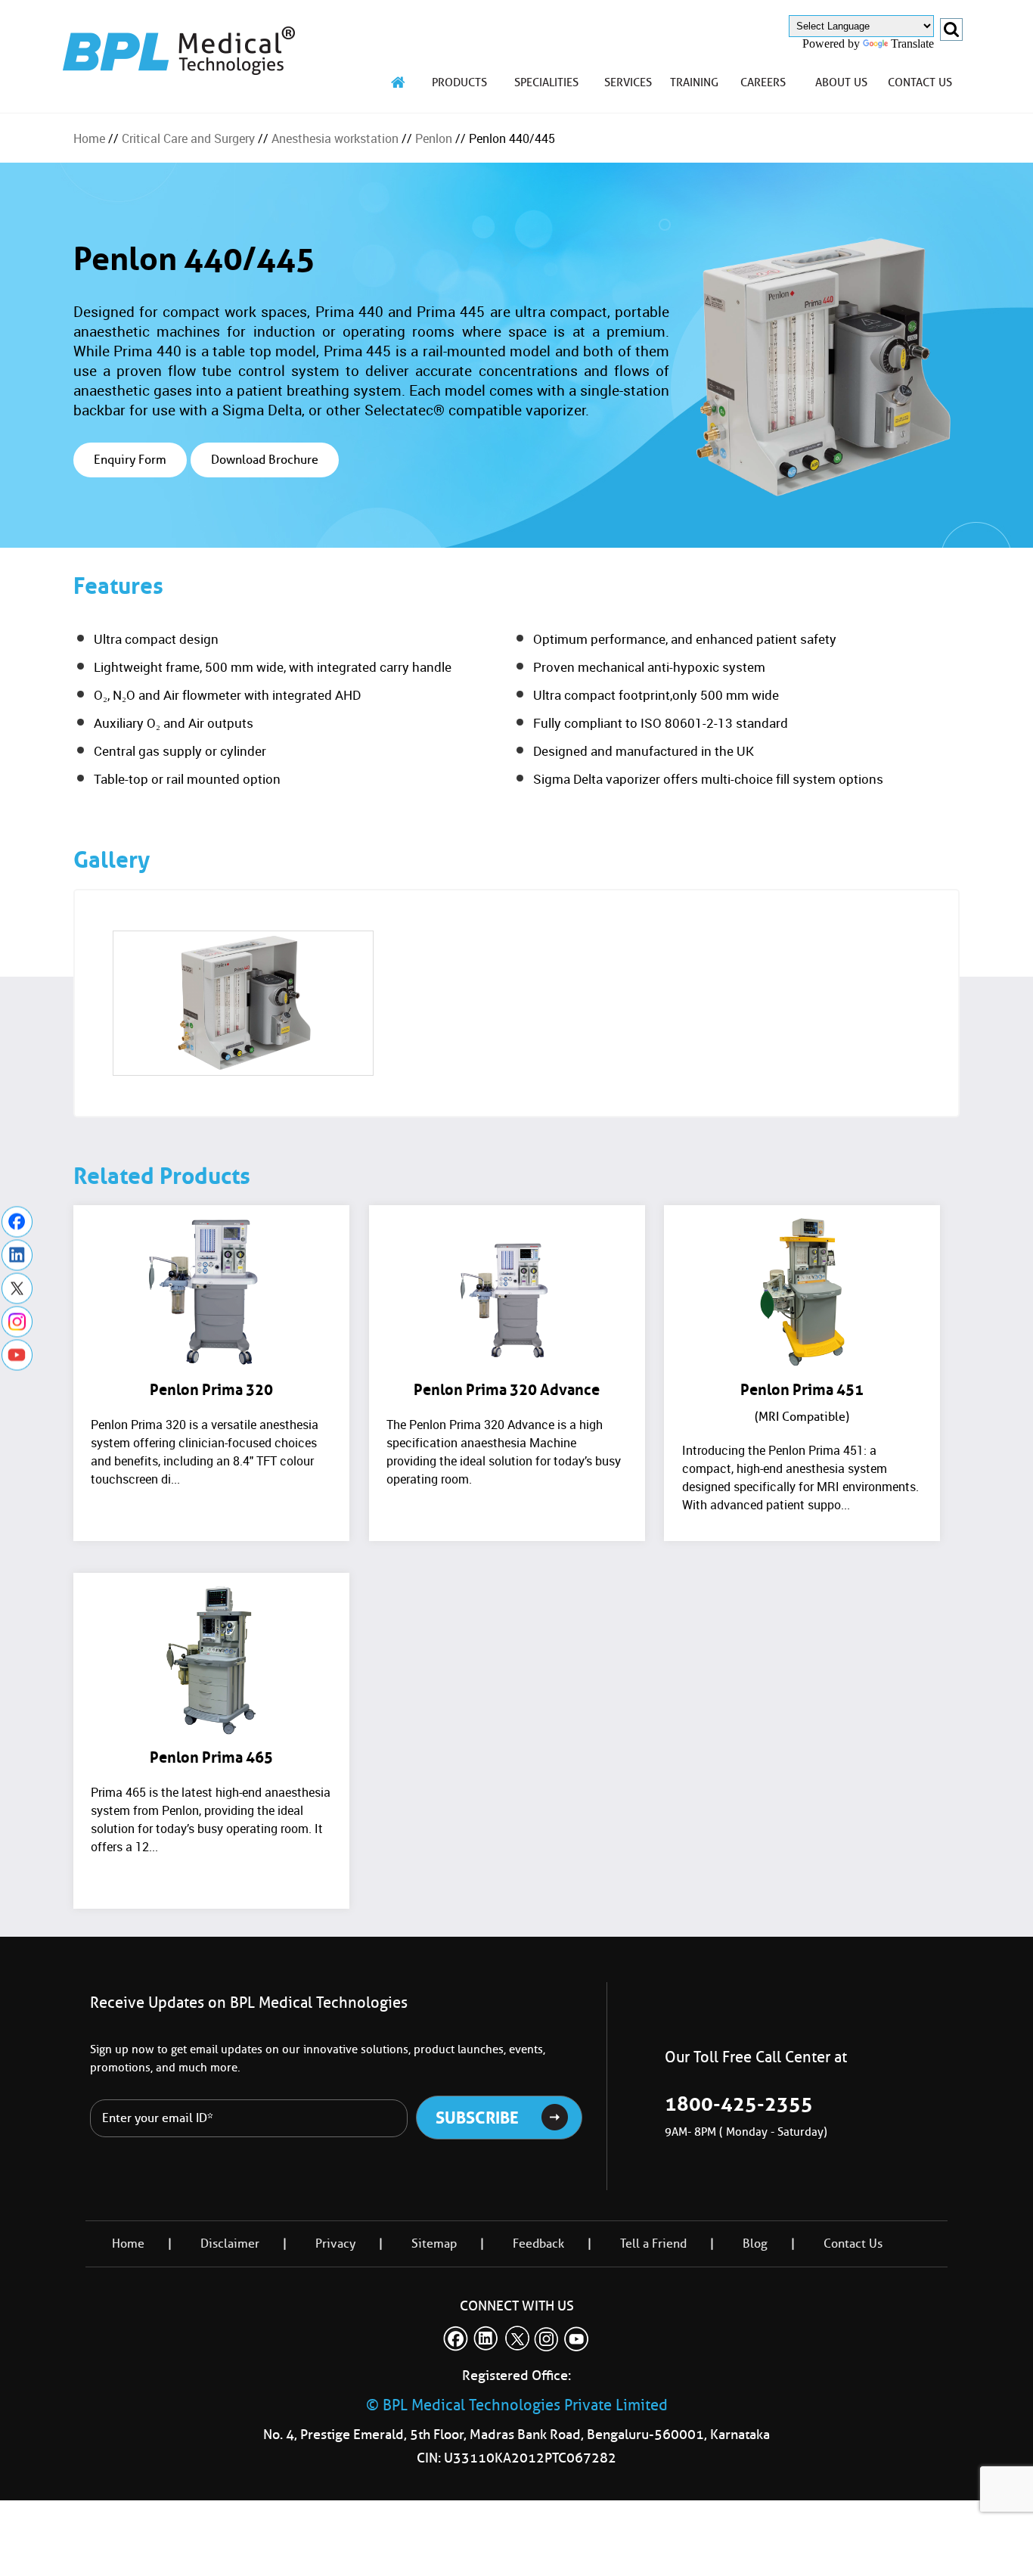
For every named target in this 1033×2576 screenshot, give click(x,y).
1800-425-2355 (739, 2104)
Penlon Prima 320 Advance (507, 1390)
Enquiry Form (130, 460)
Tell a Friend (653, 2244)
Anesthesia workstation (335, 138)
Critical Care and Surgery (188, 138)
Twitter (17, 1288)
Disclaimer (230, 2244)
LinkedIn (17, 1255)
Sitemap (434, 2244)
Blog (755, 2244)
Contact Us (853, 2244)
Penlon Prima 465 (211, 1757)
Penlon (434, 138)
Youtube (17, 1355)
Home (89, 138)
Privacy (335, 2244)
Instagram (17, 1321)
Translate (912, 44)
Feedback (538, 2244)
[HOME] (399, 82)
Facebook (17, 1221)
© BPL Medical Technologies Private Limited (517, 2405)
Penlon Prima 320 (211, 1390)
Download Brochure (265, 460)
